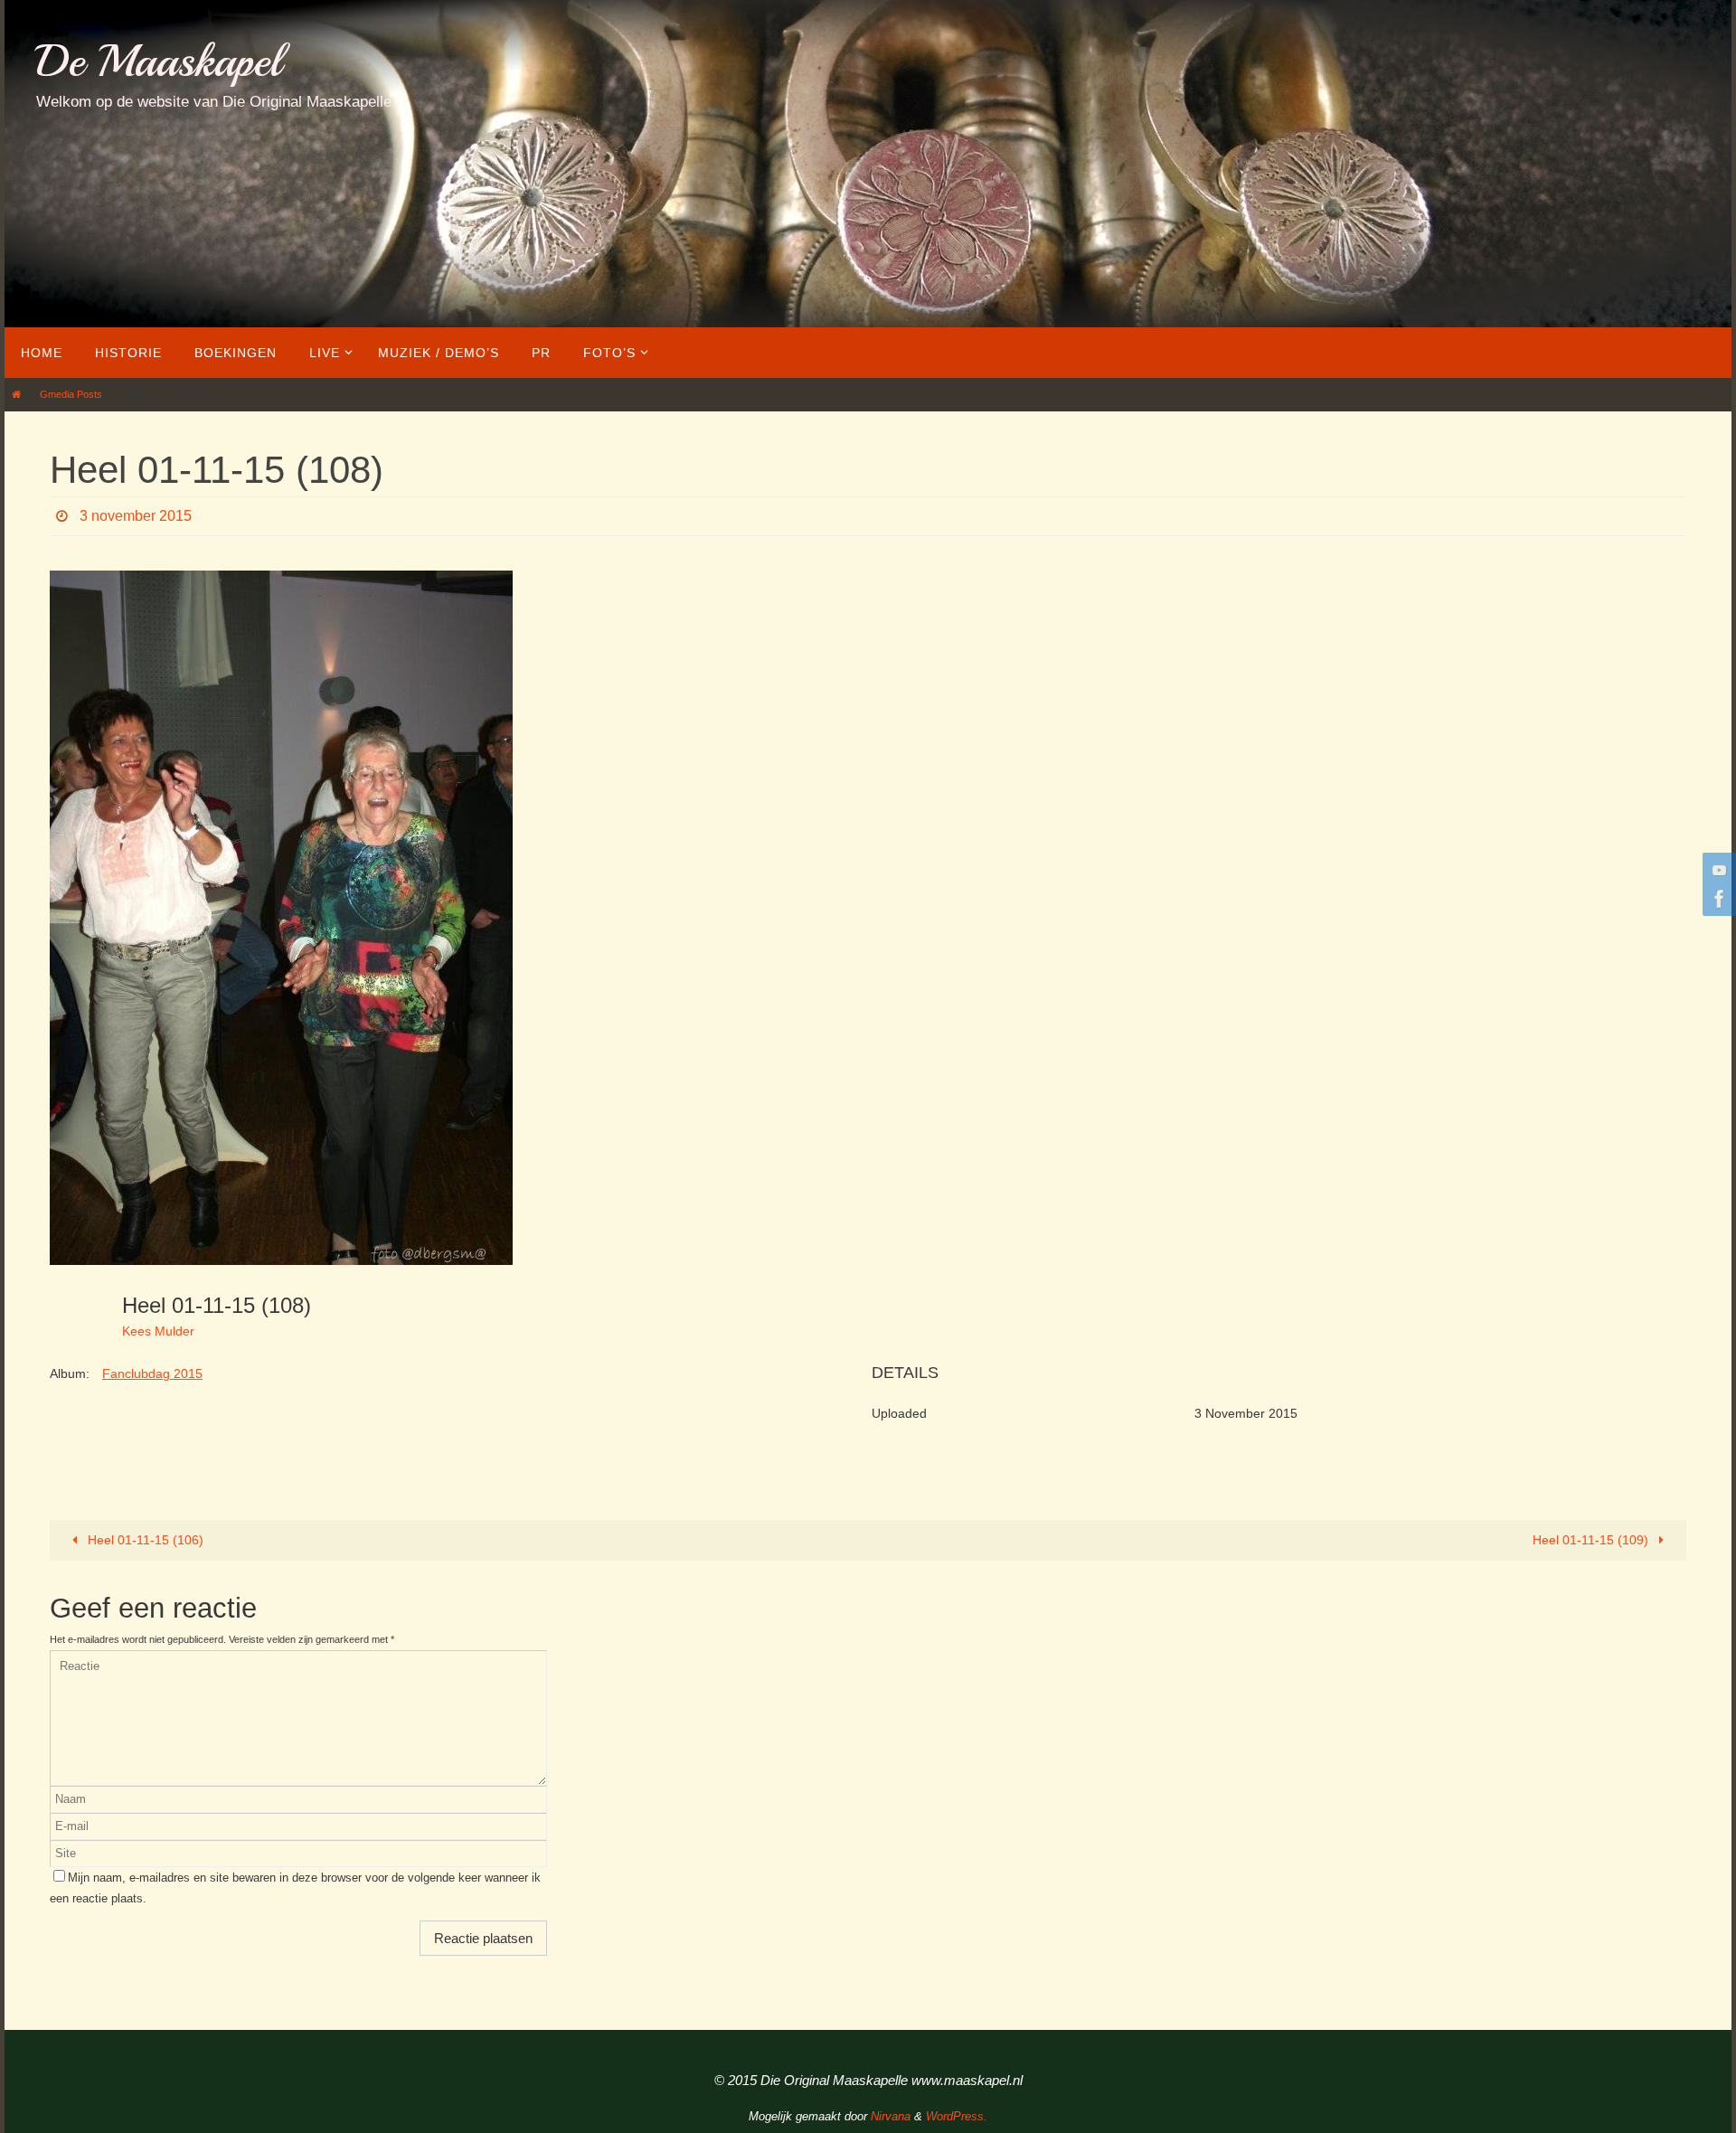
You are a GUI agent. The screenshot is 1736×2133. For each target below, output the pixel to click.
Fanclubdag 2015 (152, 1373)
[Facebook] (1717, 899)
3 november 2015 (136, 516)
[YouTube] (1717, 870)
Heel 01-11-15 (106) (144, 1540)
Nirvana (891, 2116)
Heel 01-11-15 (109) (1592, 1540)
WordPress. (957, 2116)
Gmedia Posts (71, 394)
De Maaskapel (159, 61)
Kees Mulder (158, 1331)
